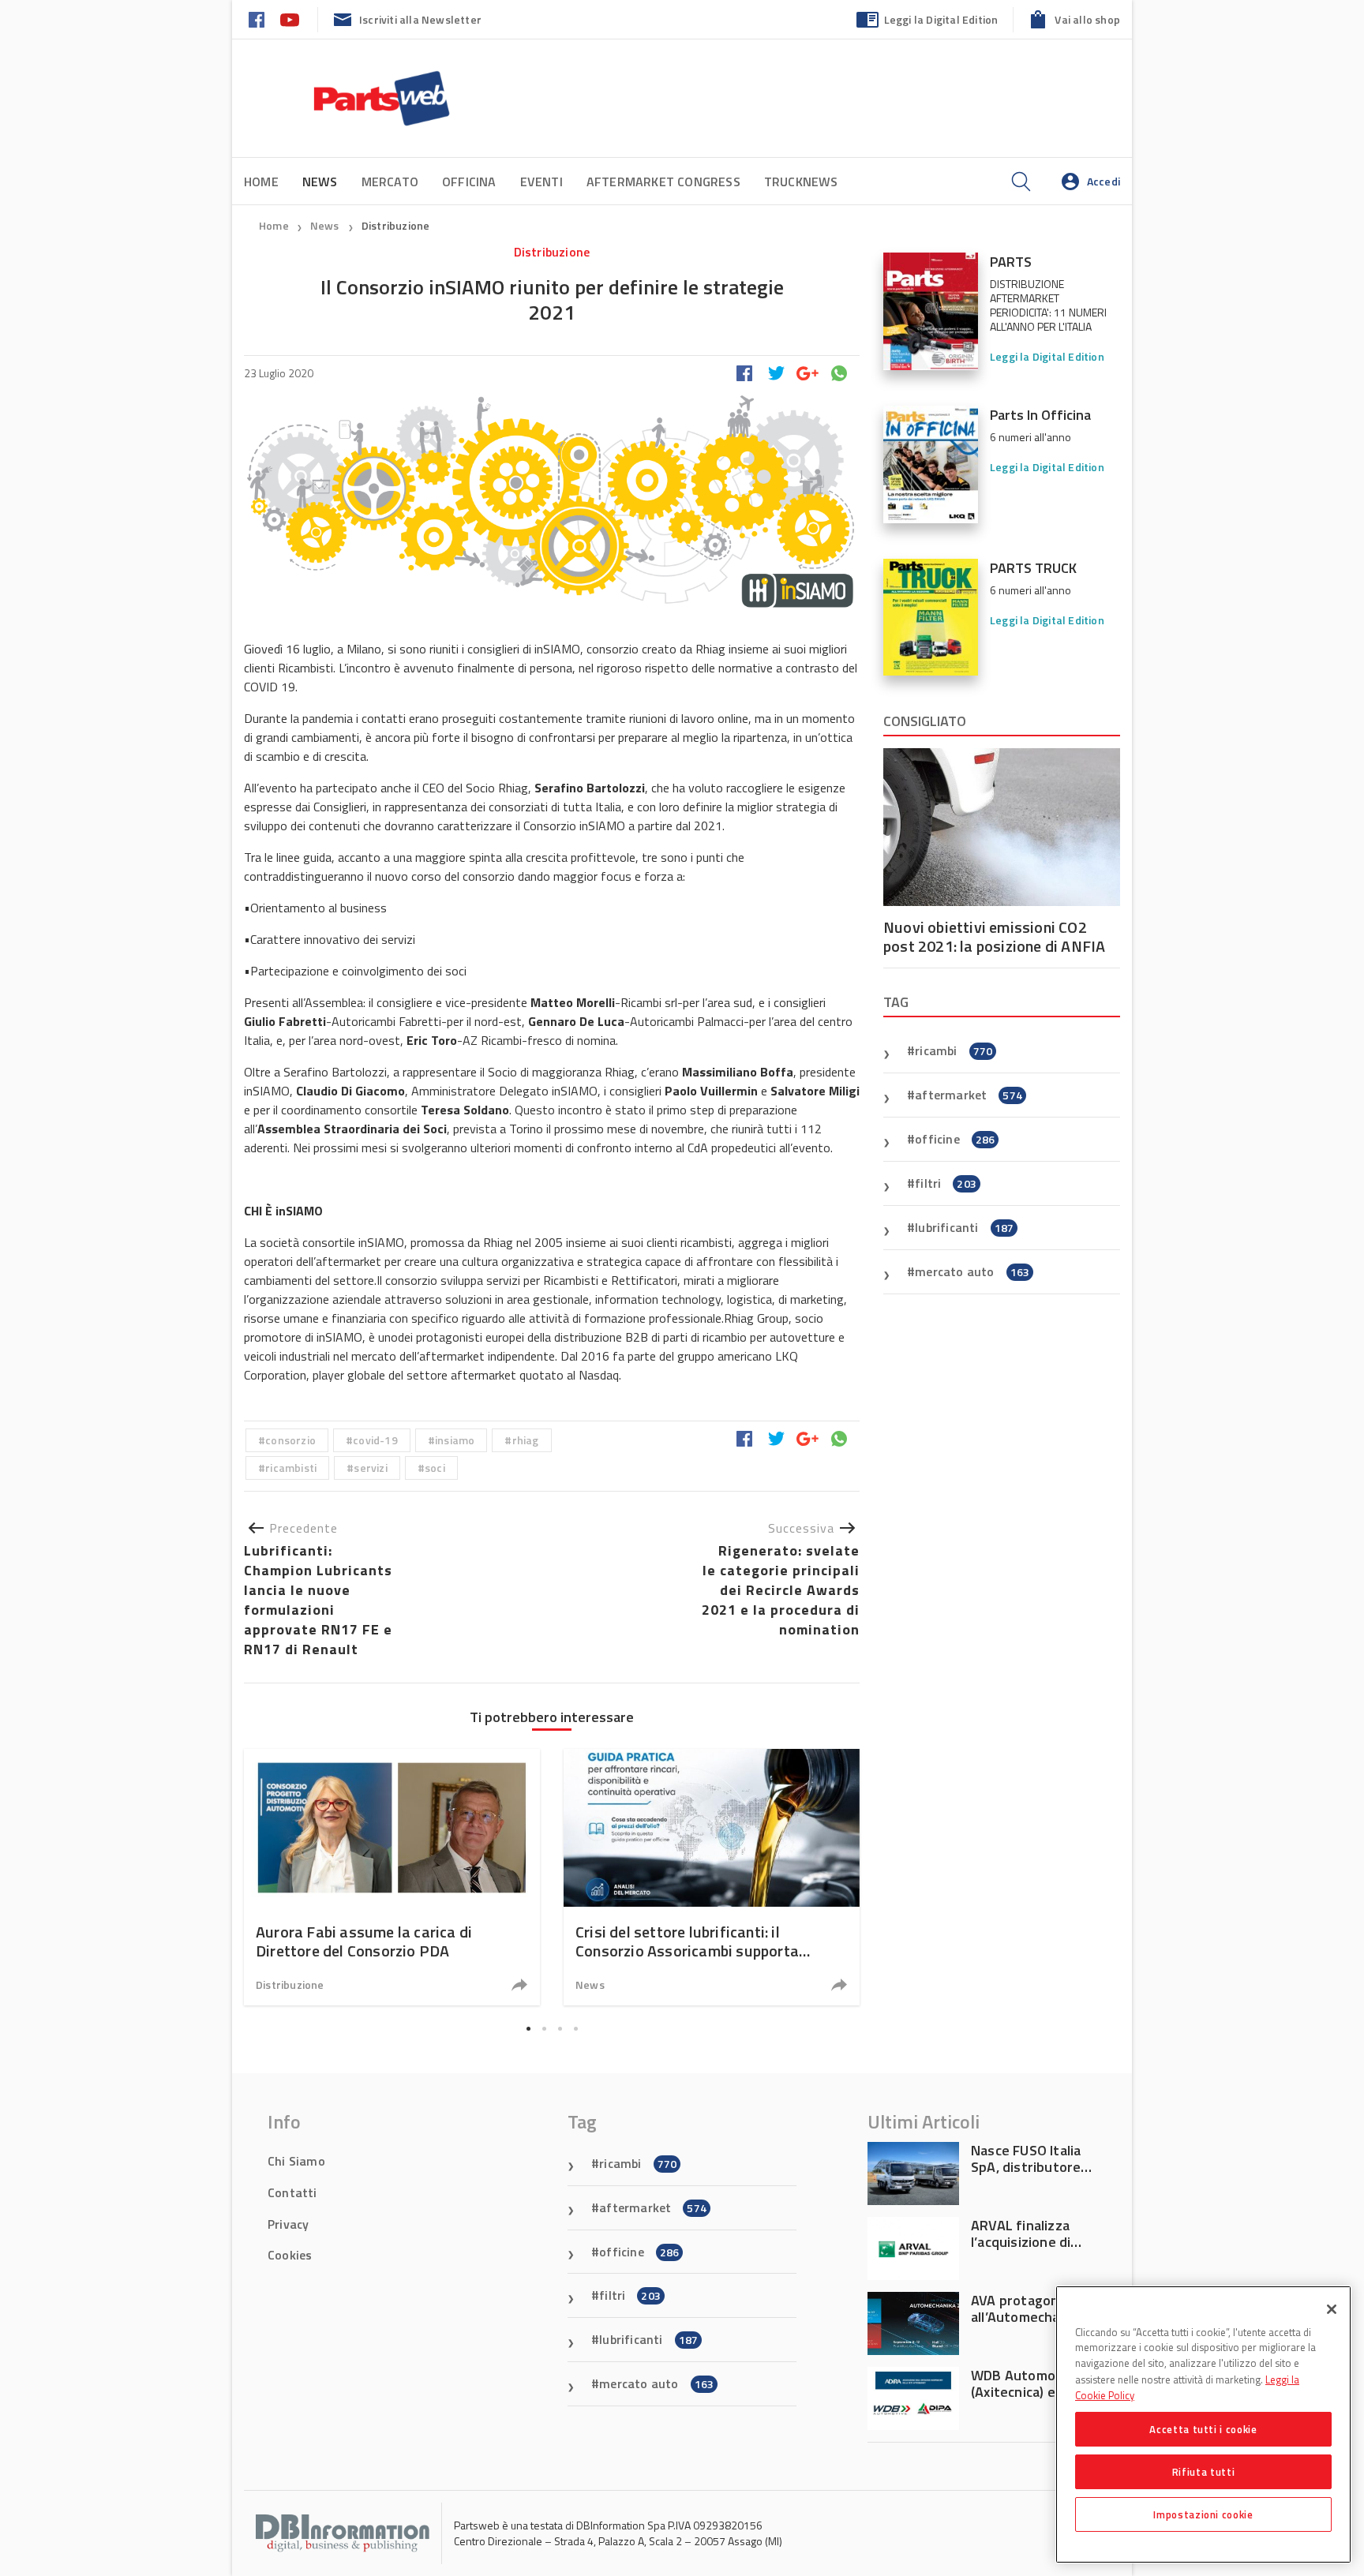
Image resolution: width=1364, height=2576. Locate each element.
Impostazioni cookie (1203, 2514)
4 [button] (575, 2029)
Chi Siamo (296, 2161)
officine (955, 1139)
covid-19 (375, 1440)
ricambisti (291, 1468)
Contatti (292, 2192)
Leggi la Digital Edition (941, 19)
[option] (392, 1877)
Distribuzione (396, 225)
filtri (946, 1183)
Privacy (288, 2224)
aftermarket (969, 1095)
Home (261, 182)
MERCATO (390, 182)
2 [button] (544, 2029)
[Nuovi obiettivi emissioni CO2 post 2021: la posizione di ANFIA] (1002, 827)
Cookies (290, 2255)
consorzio (290, 1440)
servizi (370, 1468)
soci (435, 1468)
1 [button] (528, 2029)
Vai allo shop (1087, 19)
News (326, 225)
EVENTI (541, 182)
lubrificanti (964, 1227)
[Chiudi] (1332, 2309)
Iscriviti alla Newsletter (420, 19)
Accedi (1104, 181)
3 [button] (560, 2029)
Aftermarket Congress (663, 182)
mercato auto (972, 1271)
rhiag (526, 1440)
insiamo (455, 1440)
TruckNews (801, 182)
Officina (469, 182)
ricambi (954, 1050)
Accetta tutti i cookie (1203, 2429)
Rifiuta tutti (1204, 2472)
